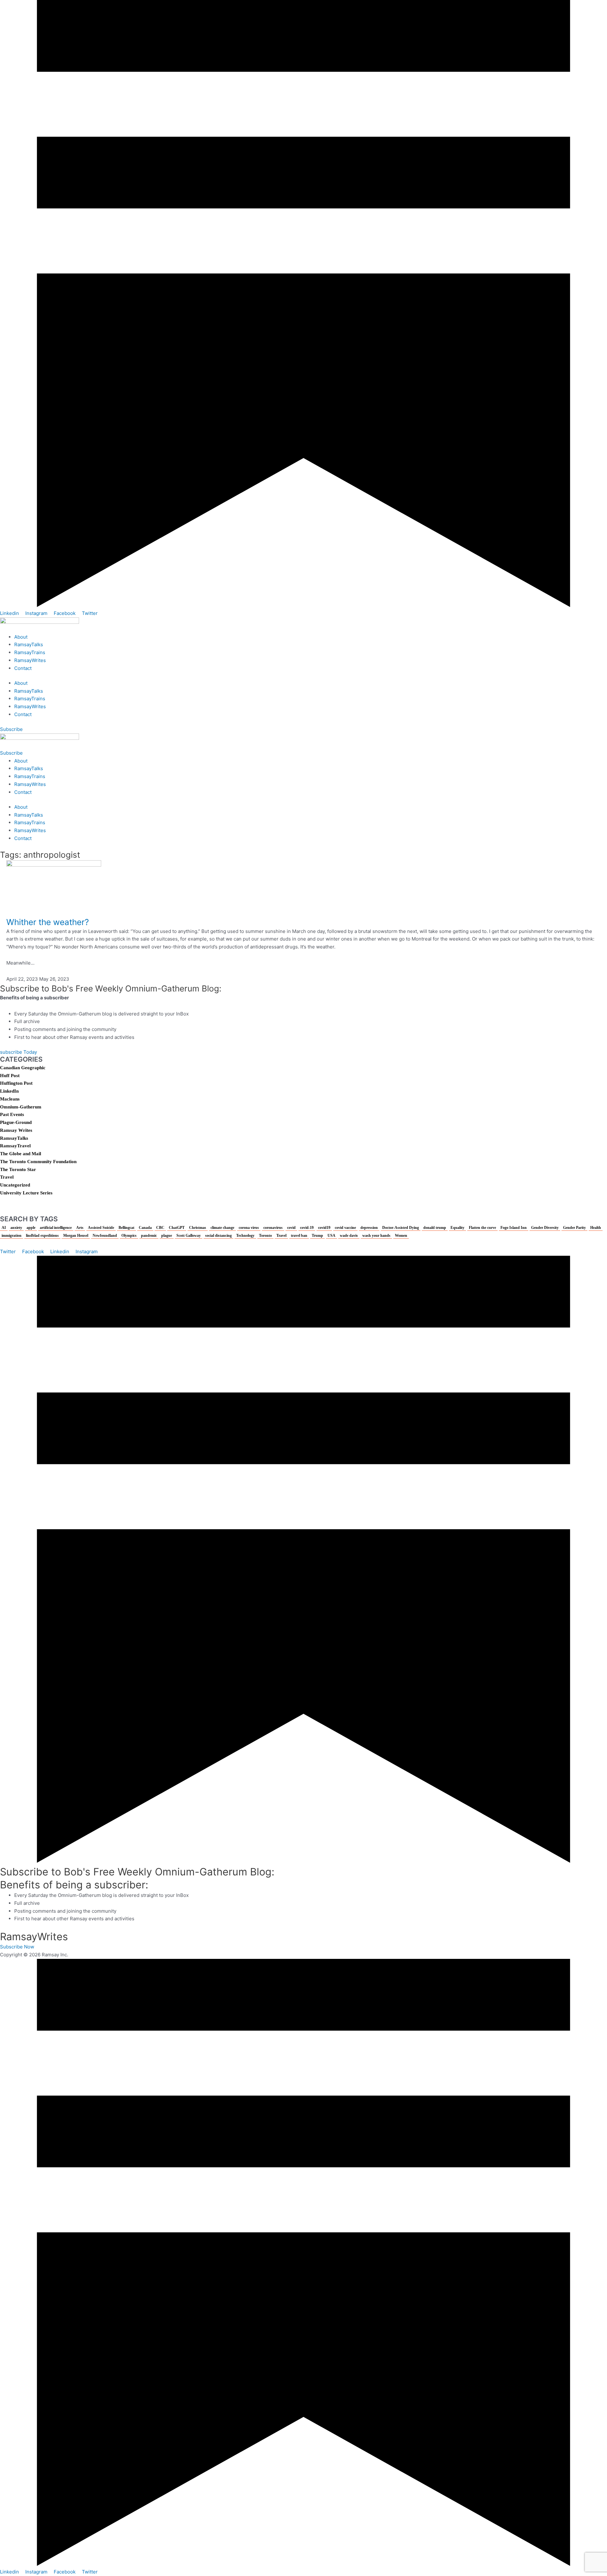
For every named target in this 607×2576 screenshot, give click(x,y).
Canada (145, 1228)
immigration (12, 1236)
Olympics (129, 1236)
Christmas (198, 1228)
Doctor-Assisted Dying (401, 1228)
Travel (7, 1177)
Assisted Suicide (101, 1228)
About (21, 637)
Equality (457, 1228)
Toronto (265, 1236)
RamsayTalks (29, 644)
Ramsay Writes (16, 1130)
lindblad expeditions (42, 1236)
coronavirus (273, 1228)
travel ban (299, 1236)
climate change (222, 1228)
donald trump (435, 1228)
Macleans (10, 1099)
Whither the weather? (48, 922)
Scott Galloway (189, 1236)
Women (401, 1236)
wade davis (349, 1236)
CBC (160, 1228)
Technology (245, 1236)
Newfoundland (105, 1236)
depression (369, 1228)
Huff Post (10, 1076)
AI (4, 1228)
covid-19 (307, 1228)
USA (331, 1236)
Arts (80, 1228)
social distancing (218, 1236)
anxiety (16, 1228)
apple (31, 1228)
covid (291, 1228)
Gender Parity (574, 1228)
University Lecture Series (26, 1193)
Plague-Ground (16, 1122)
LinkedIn (9, 1091)
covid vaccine (345, 1228)
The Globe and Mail (21, 1154)
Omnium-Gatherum (21, 1107)
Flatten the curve (482, 1228)
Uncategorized (15, 1185)
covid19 (324, 1228)
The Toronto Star (18, 1169)
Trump (317, 1236)
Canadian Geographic (23, 1068)
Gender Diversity (545, 1228)
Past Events (12, 1114)
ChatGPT (177, 1228)
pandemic (149, 1236)
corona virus (249, 1228)
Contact (23, 668)
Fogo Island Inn (514, 1228)
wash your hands (376, 1236)
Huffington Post (16, 1083)
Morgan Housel (76, 1236)
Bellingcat (126, 1228)
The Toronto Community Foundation (38, 1162)
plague (167, 1236)
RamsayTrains (30, 652)
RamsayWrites (30, 660)
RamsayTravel (15, 1146)
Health (596, 1228)
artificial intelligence (56, 1228)
